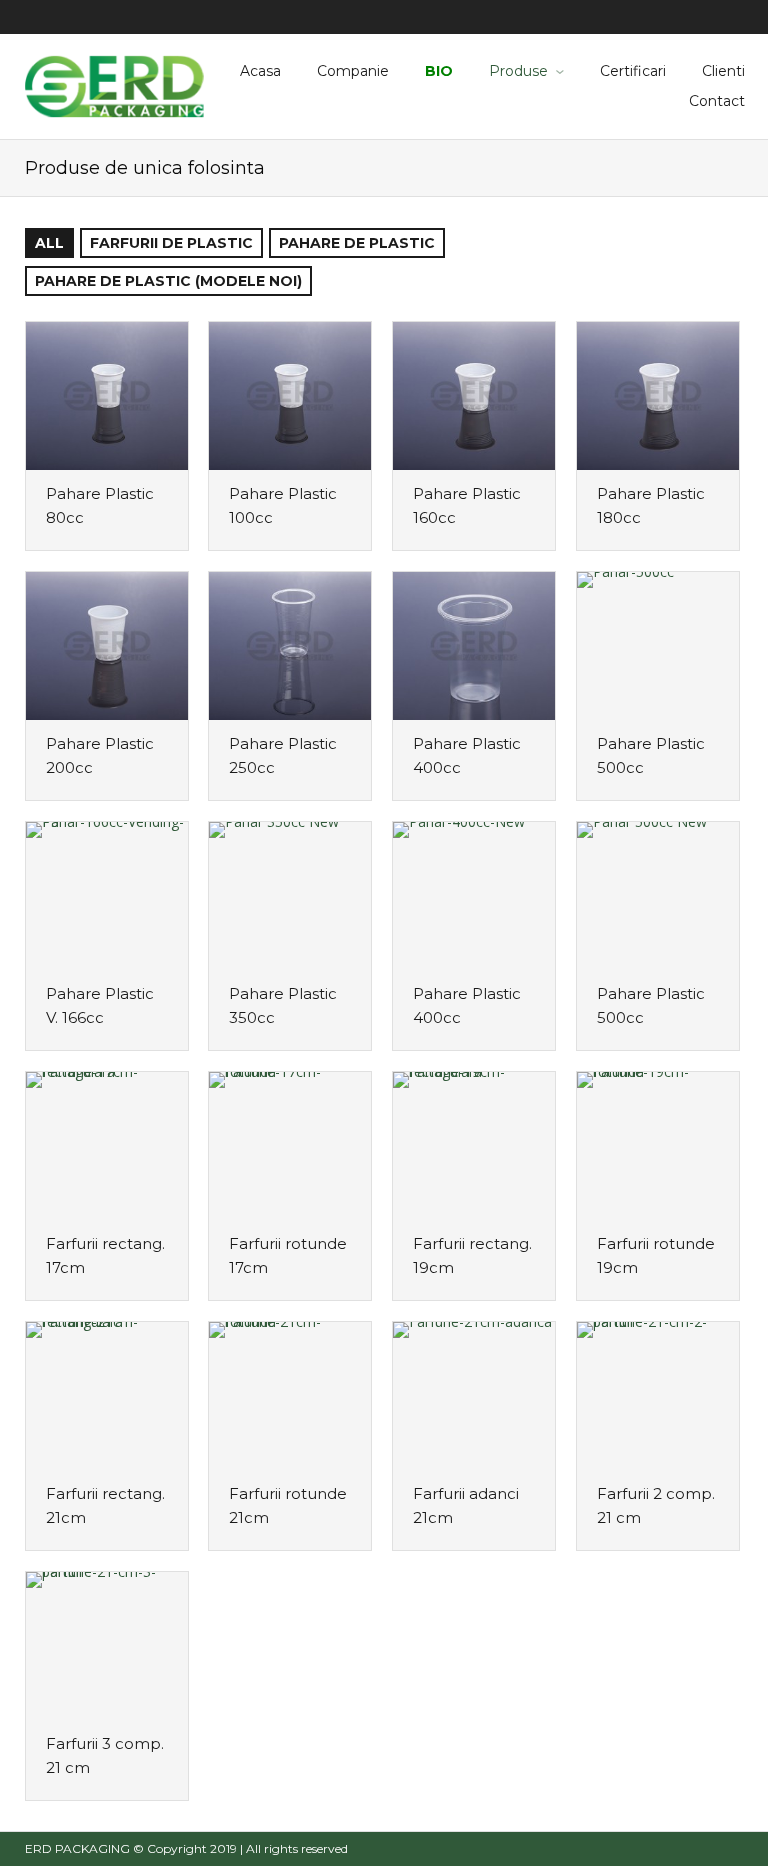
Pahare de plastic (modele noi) (168, 281)
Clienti (723, 71)
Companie (353, 71)
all (49, 243)
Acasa (260, 71)
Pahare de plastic (357, 243)
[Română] (725, 17)
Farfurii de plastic (171, 243)
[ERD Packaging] (114, 83)
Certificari (633, 71)
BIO (439, 71)
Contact (717, 101)
